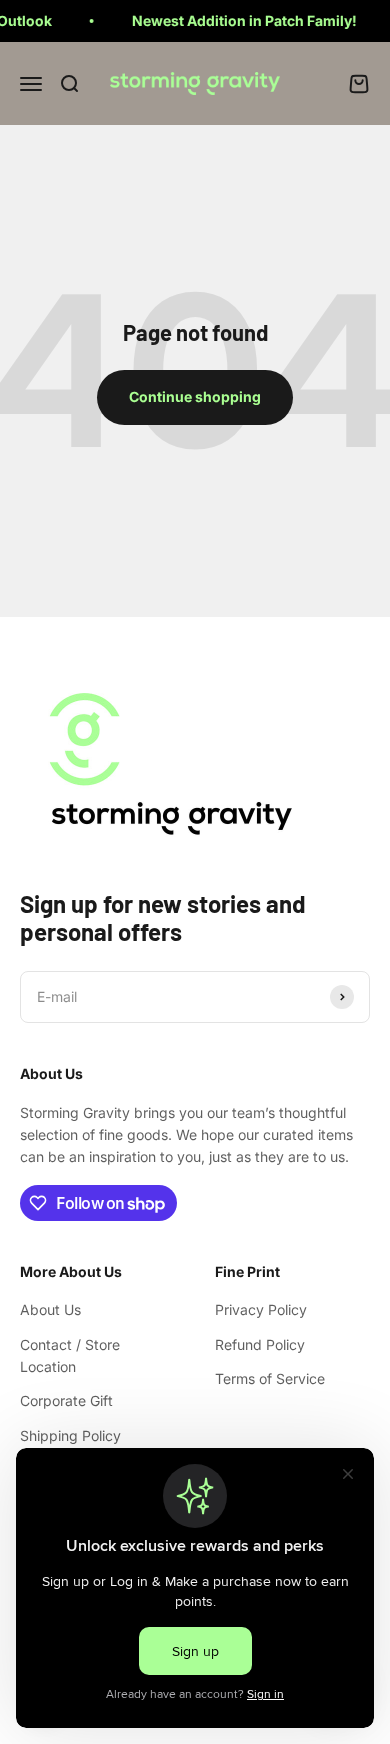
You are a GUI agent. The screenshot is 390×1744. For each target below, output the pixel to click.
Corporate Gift (66, 1400)
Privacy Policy (261, 1309)
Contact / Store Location (70, 1355)
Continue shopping (195, 396)
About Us (50, 1309)
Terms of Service (270, 1378)
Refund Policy (260, 1344)
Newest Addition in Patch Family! (236, 20)
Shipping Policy (70, 1435)
